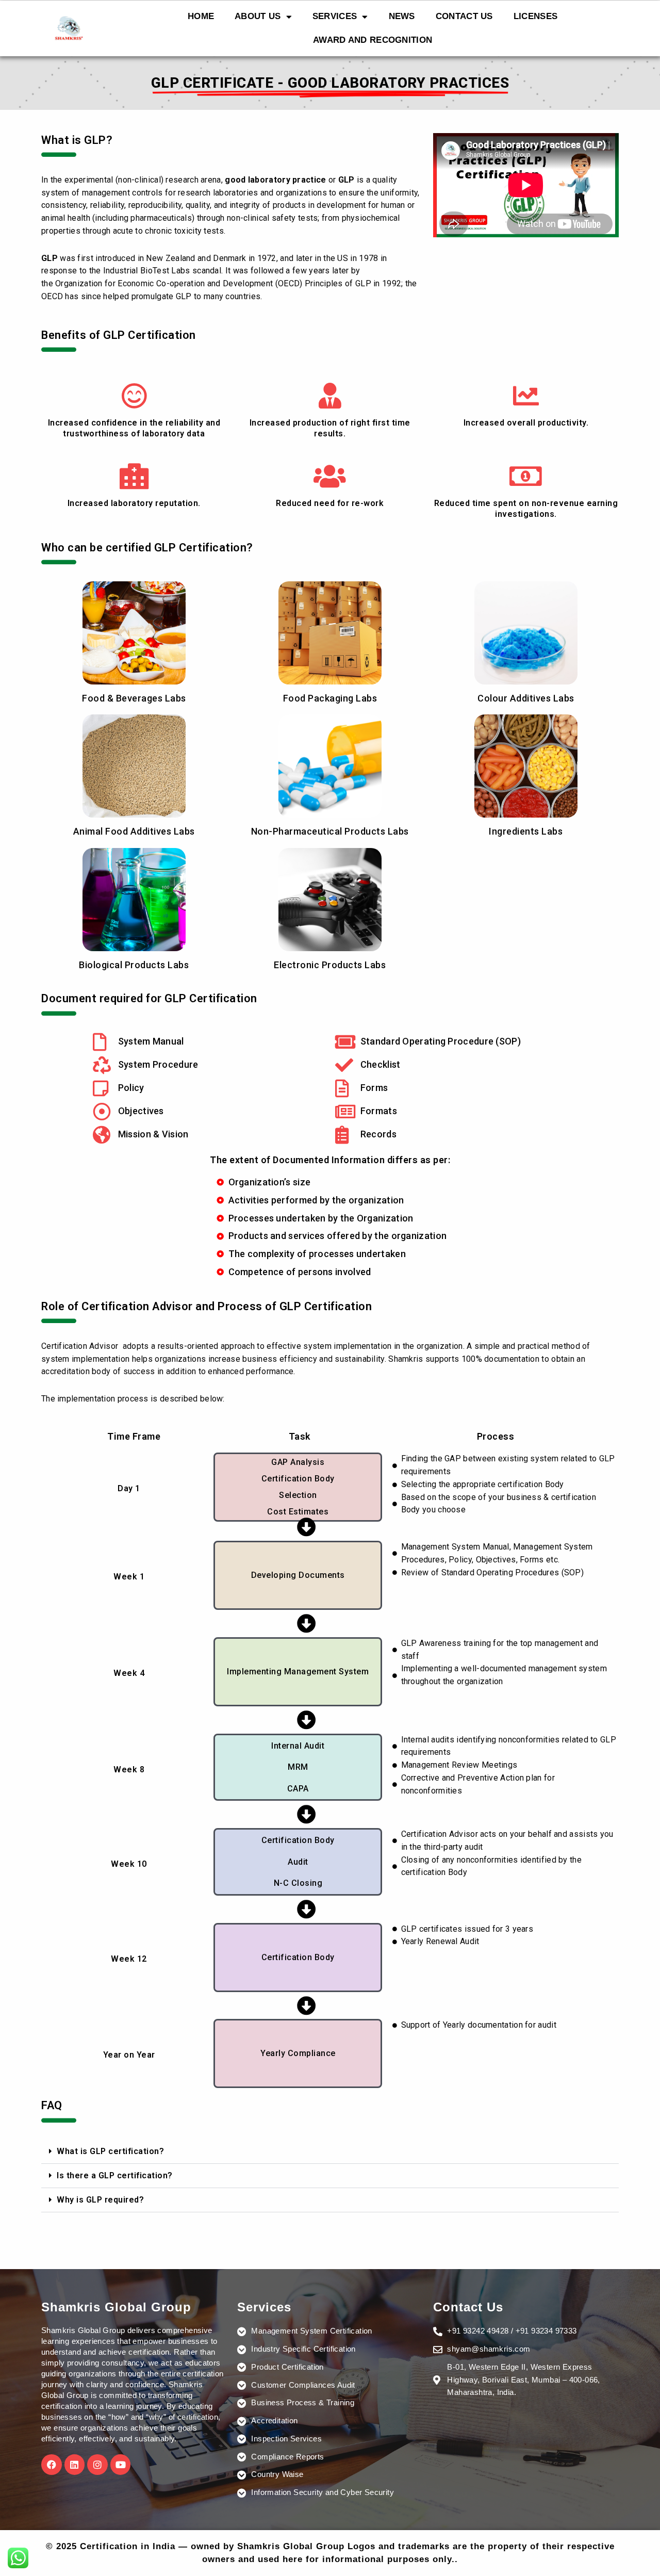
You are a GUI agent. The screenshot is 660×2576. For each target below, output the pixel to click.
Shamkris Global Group (116, 2307)
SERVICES (335, 16)
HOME (201, 16)
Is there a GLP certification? (115, 2175)
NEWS (402, 16)
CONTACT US (464, 16)
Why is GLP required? (100, 2200)
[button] (330, 2152)
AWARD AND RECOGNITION (373, 40)
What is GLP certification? (110, 2151)
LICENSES (535, 16)
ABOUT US (258, 16)
